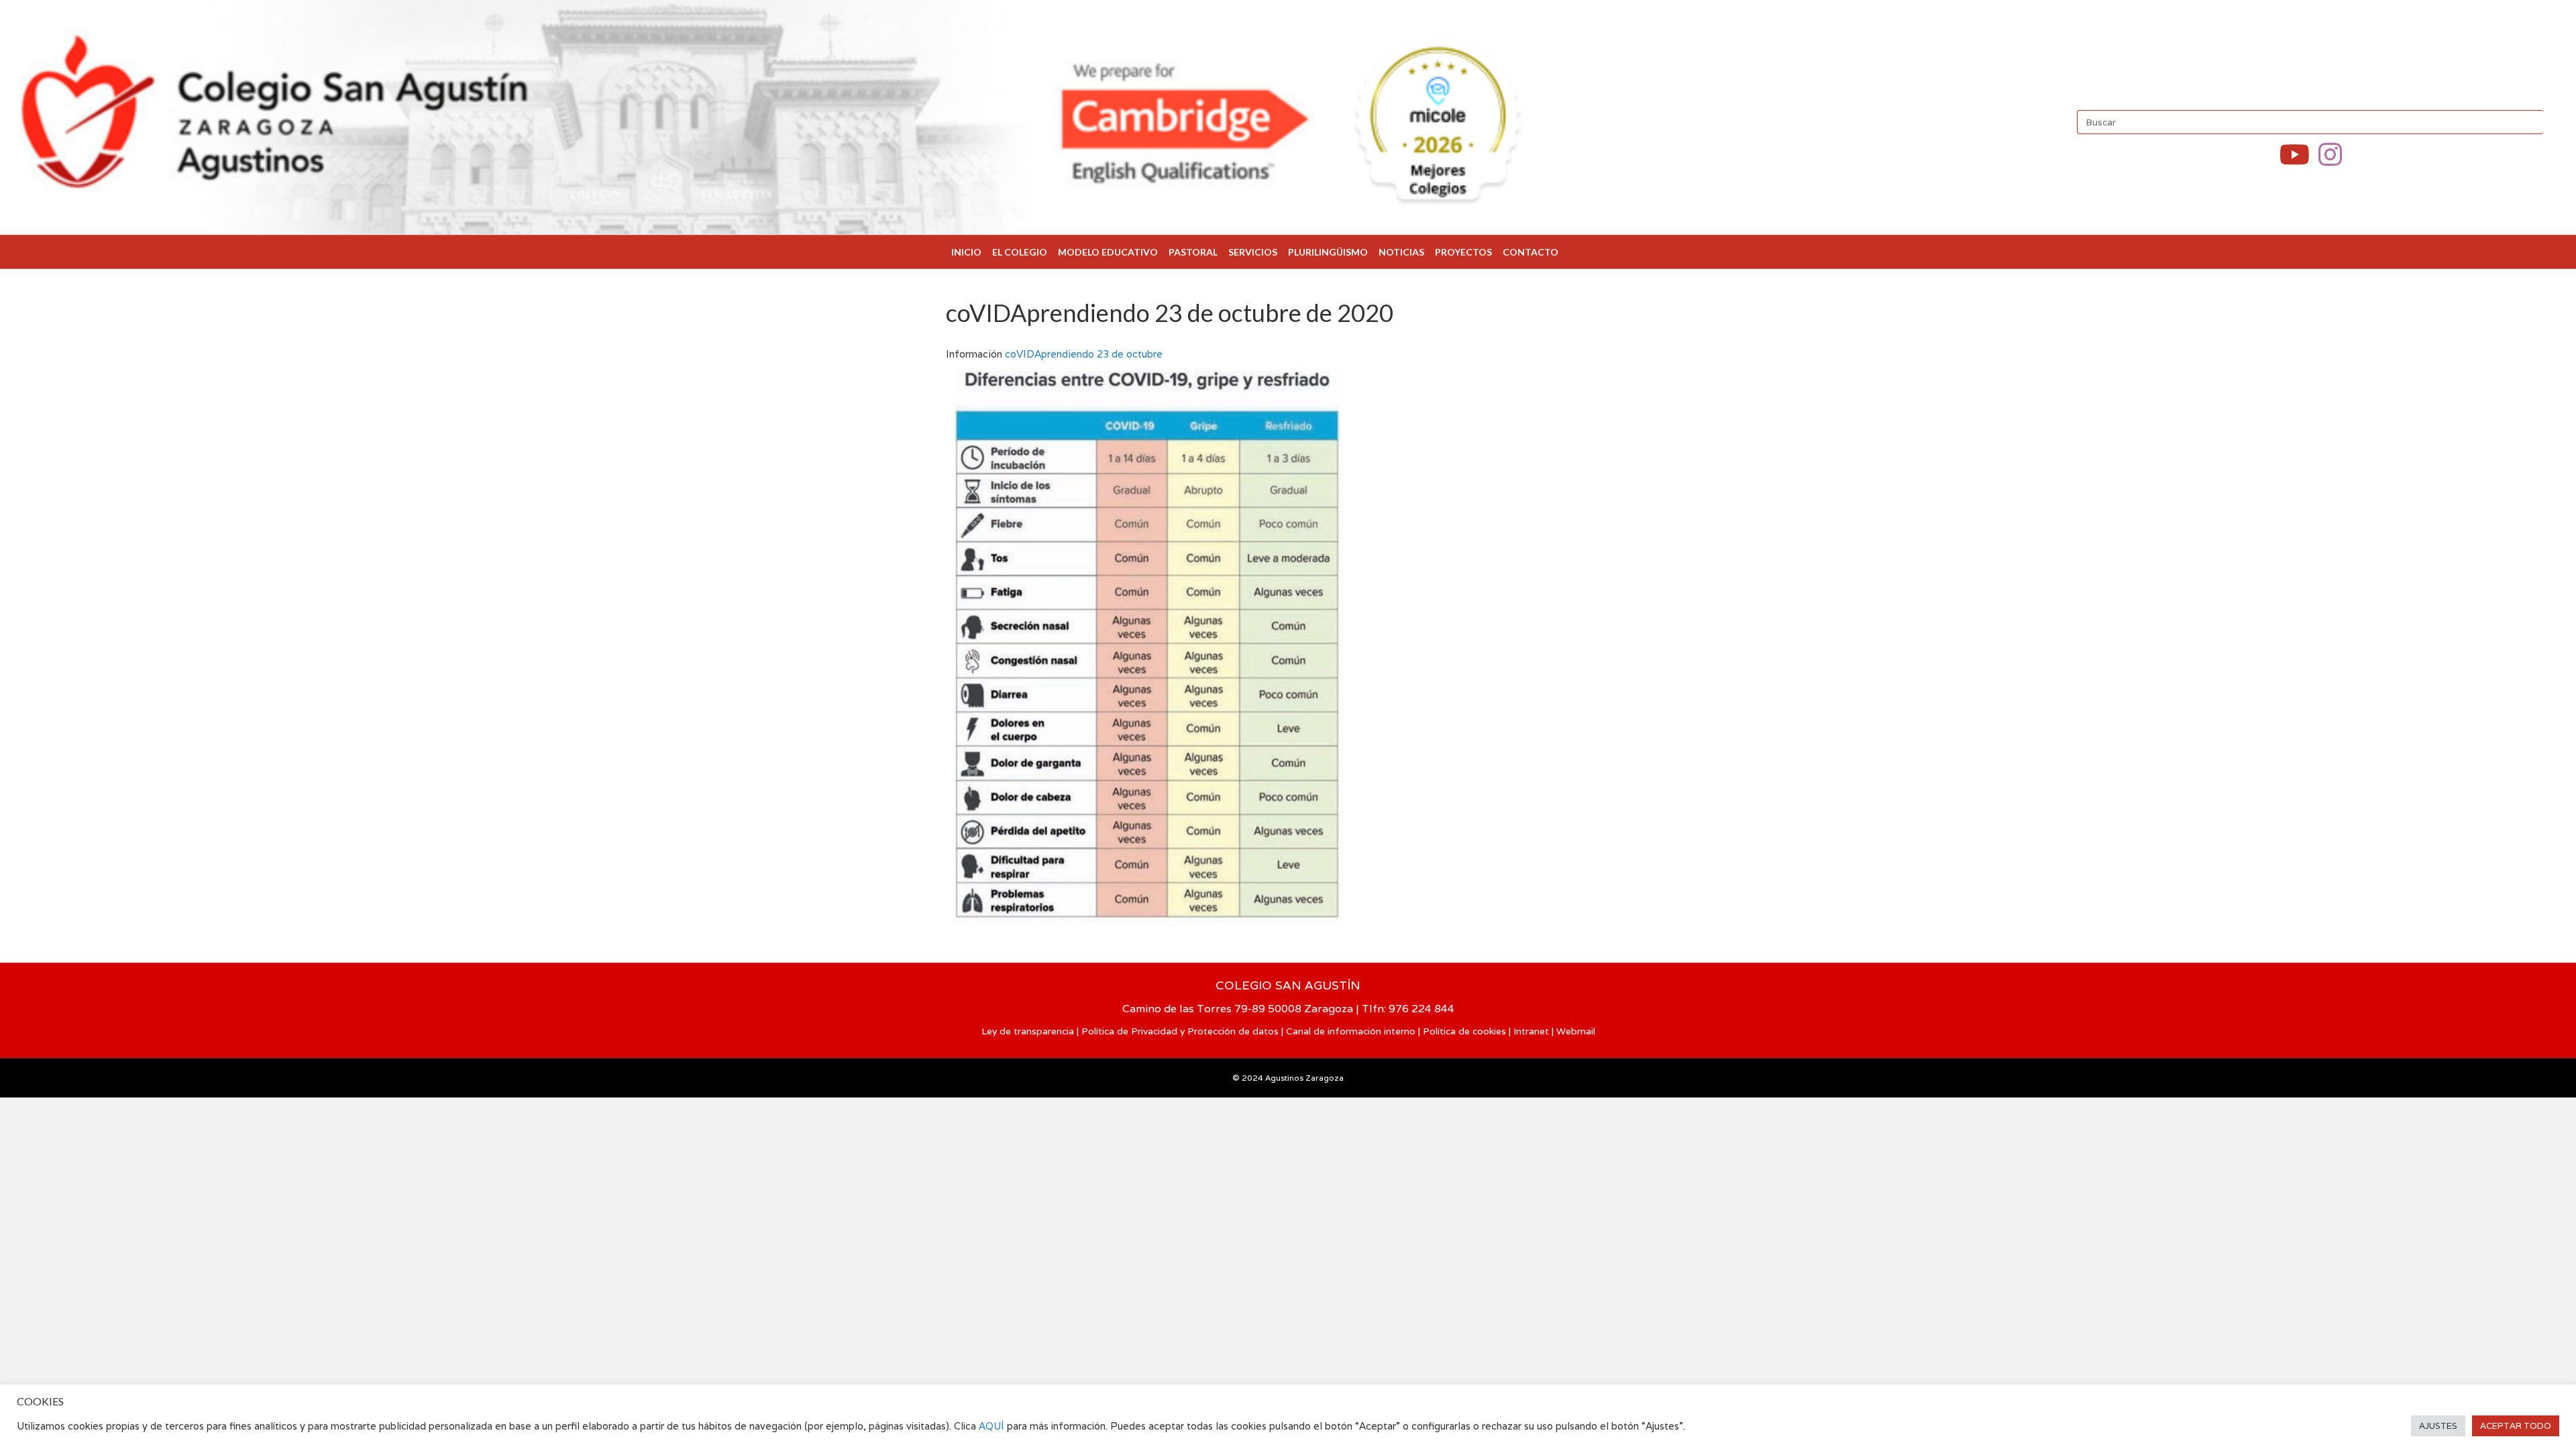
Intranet (1531, 1031)
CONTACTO (1531, 252)
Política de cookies (1464, 1031)
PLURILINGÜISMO (1328, 252)
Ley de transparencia (1028, 1031)
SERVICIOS (1253, 252)
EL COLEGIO (1020, 252)
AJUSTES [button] (2438, 1426)
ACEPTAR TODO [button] (2516, 1426)
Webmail (1576, 1031)
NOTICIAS (1401, 252)
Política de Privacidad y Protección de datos (1180, 1031)
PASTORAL (1193, 252)
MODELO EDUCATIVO (1108, 252)
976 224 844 (1421, 1009)
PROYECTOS (1463, 252)
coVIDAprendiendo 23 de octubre (1084, 354)
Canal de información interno (1351, 1031)
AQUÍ (993, 1426)
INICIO (966, 252)
